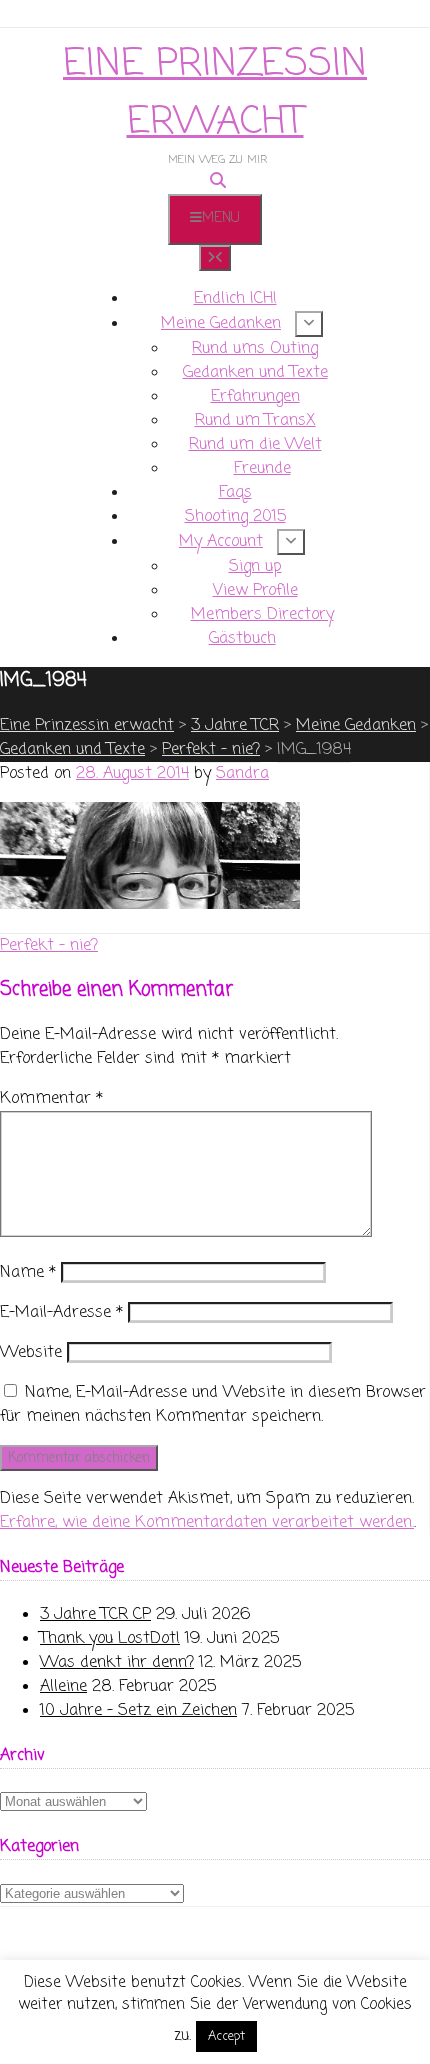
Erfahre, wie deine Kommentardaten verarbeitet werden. (207, 1523)
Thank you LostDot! (110, 1639)
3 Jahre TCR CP (95, 1615)
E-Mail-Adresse (61, 1313)
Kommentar (51, 1099)
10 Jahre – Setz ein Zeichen (138, 1711)
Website (31, 1353)
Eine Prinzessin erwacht (215, 93)
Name (28, 1273)
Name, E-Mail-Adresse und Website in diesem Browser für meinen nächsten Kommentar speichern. (213, 1405)
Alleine (63, 1687)
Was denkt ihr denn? (117, 1663)
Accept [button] (226, 2036)
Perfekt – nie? (49, 946)
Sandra (242, 774)
